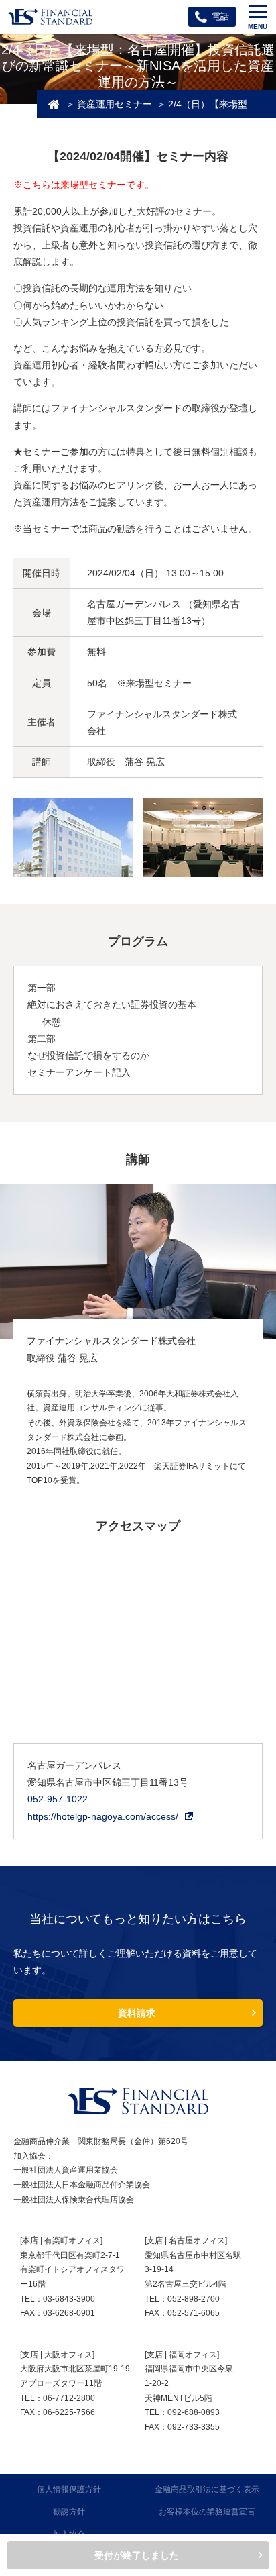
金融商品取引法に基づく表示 (207, 2489)
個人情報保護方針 (69, 2489)
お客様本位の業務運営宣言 (207, 2512)
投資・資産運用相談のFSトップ (54, 104)
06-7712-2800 (69, 2398)
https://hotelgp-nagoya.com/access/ (103, 1816)
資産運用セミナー (115, 104)
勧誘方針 (69, 2512)
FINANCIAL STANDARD (138, 2101)
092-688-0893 (194, 2412)
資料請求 (137, 2013)
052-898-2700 (194, 2299)
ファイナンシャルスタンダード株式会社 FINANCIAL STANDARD (50, 17)
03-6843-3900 (69, 2299)
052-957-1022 (58, 1799)
